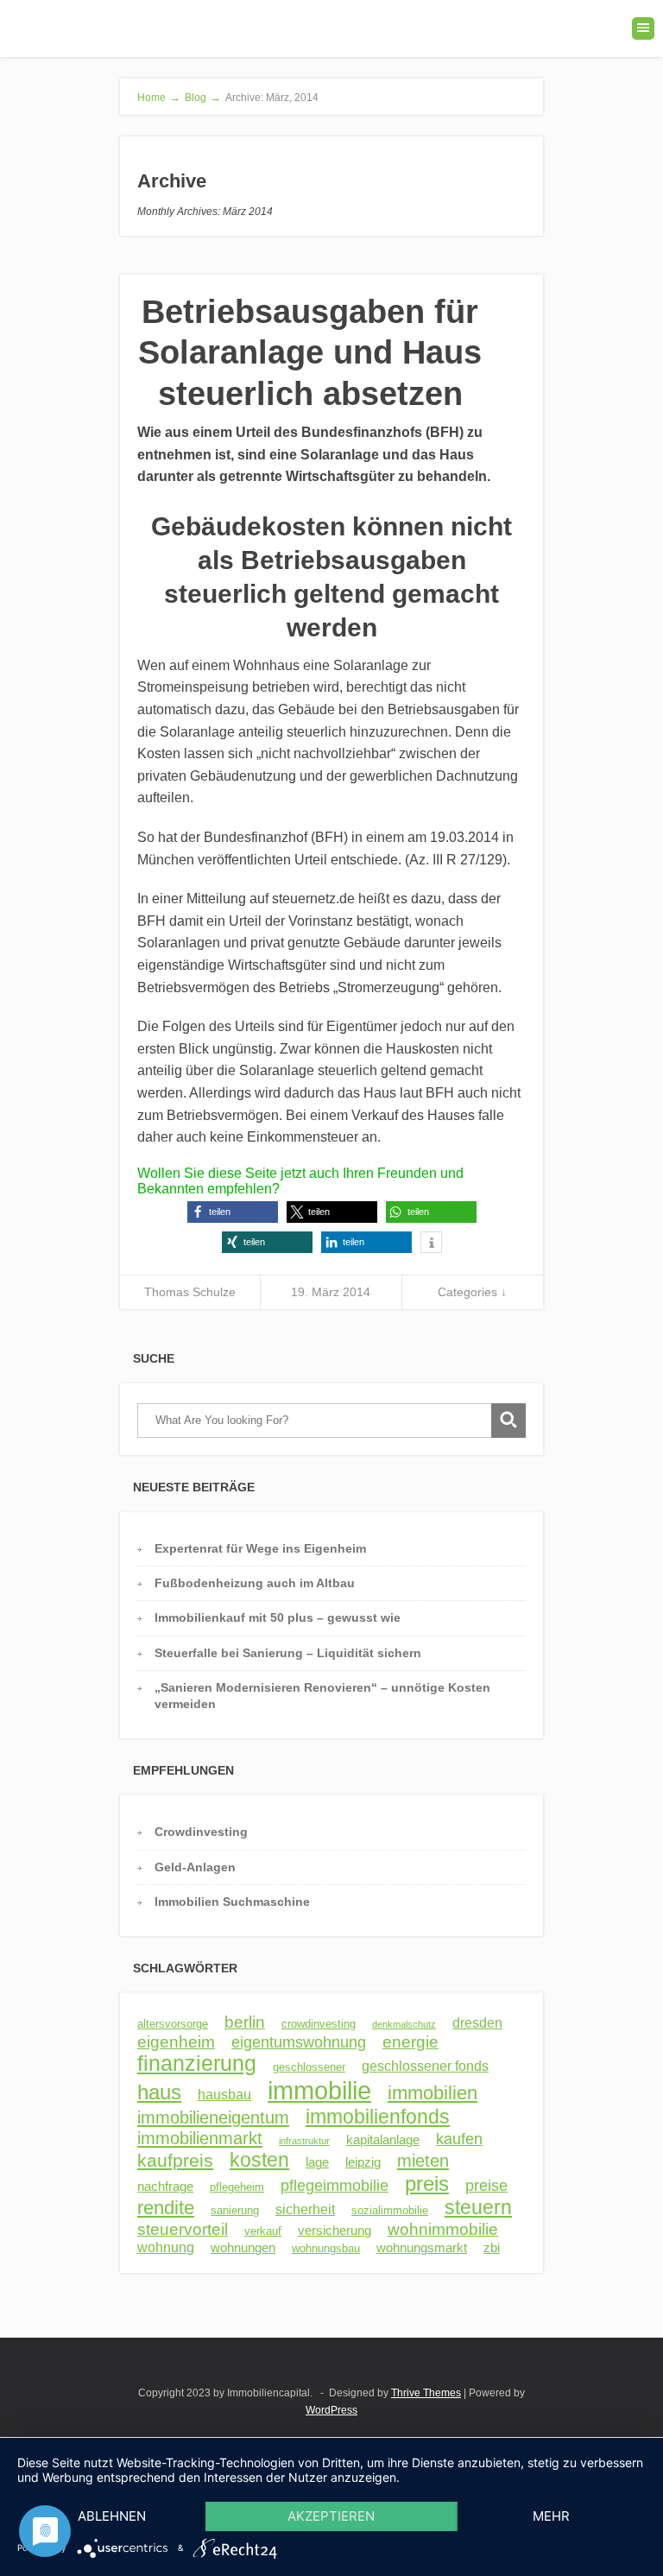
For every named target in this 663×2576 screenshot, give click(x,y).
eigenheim (176, 2042)
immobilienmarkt (200, 2138)
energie (410, 2041)
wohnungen (243, 2248)
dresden (477, 2022)
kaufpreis (175, 2160)
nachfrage (165, 2187)
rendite (166, 2208)
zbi (492, 2248)
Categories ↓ (472, 1292)
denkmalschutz (404, 2024)
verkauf (263, 2231)
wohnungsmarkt (422, 2248)
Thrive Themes (426, 2393)
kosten (259, 2160)
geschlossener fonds (425, 2066)
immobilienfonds (378, 2117)
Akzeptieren (331, 2516)
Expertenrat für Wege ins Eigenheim (260, 1548)
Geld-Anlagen (195, 1867)
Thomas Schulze (190, 1292)
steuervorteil (183, 2229)
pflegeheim (237, 2187)
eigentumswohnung (299, 2042)
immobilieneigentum (213, 2117)
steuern (478, 2207)
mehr (551, 2516)
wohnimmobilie (443, 2229)
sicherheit (305, 2209)
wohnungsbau (326, 2248)
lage (317, 2162)
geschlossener (309, 2067)
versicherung (335, 2231)
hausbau (224, 2094)
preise (486, 2186)
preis (427, 2184)
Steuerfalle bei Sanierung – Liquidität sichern (288, 1653)
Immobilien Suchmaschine (232, 1902)
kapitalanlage (383, 2140)
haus (159, 2092)
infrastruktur (304, 2141)
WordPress (331, 2410)
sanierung (235, 2210)
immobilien (433, 2093)
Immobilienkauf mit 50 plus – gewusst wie (278, 1617)
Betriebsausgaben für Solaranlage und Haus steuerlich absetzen (310, 353)
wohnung (166, 2247)
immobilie (319, 2090)
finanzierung (197, 2063)
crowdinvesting (319, 2024)
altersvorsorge (173, 2024)
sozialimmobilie (390, 2210)
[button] (233, 1212)
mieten (423, 2161)
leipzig (363, 2162)
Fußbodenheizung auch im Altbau (255, 1583)
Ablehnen (112, 2516)
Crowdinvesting (201, 1832)
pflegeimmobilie (335, 2186)
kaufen (459, 2139)
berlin (245, 2022)
